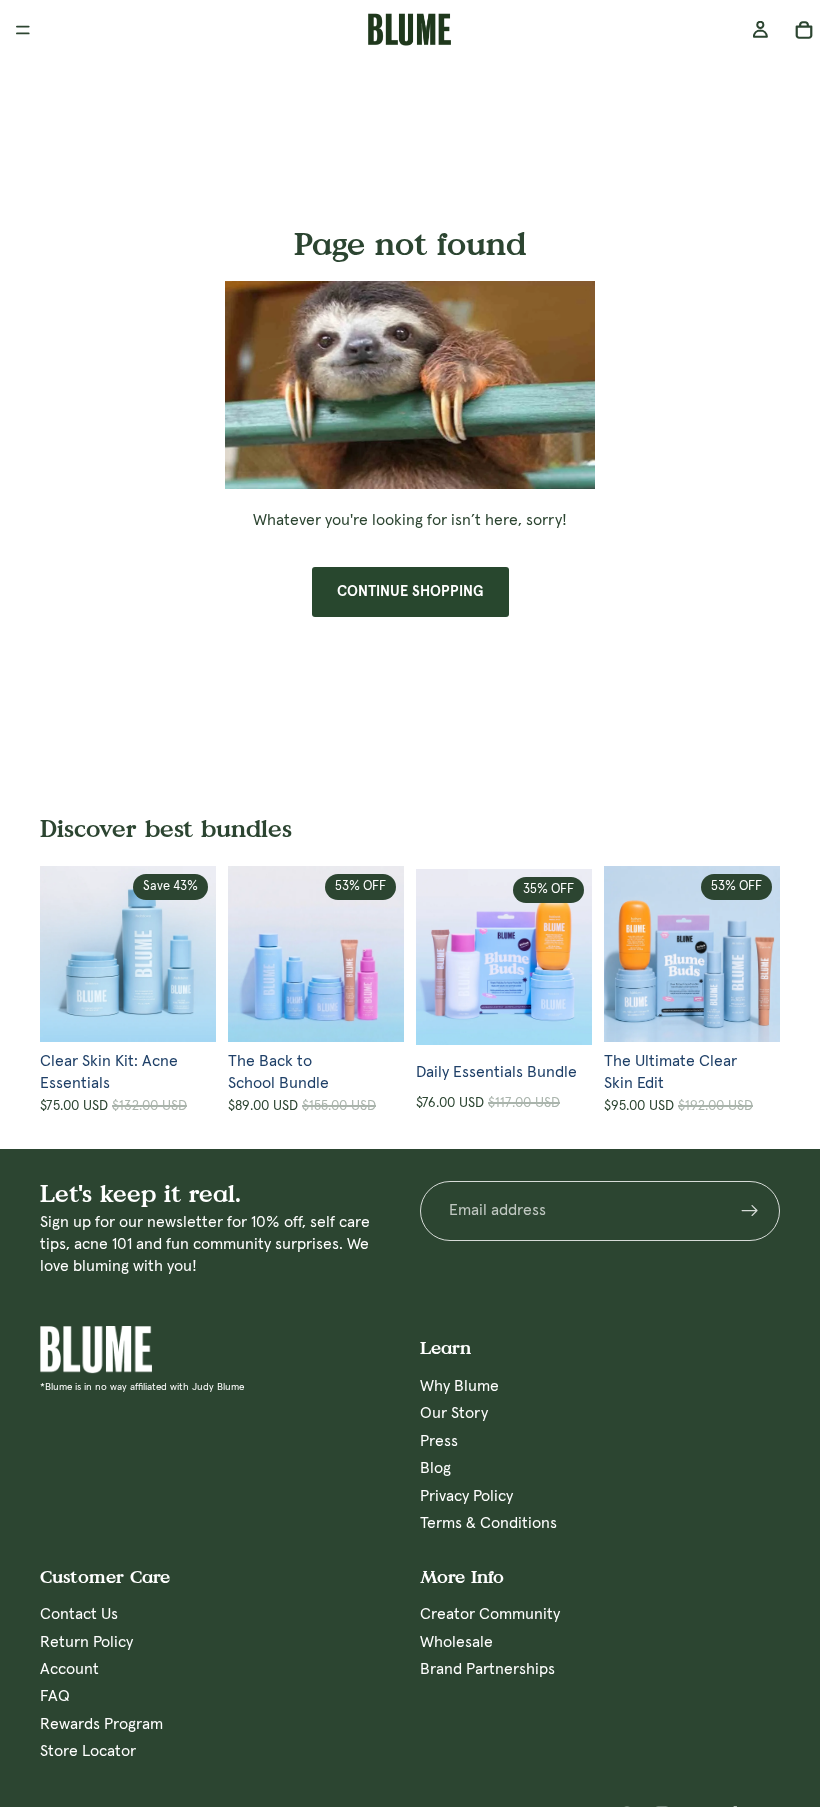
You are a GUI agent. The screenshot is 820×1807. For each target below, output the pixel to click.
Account (69, 1669)
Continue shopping (410, 592)
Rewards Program (101, 1724)
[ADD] (201, 1011)
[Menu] (23, 30)
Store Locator (88, 1752)
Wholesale (456, 1642)
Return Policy (86, 1642)
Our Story (454, 1414)
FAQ (55, 1697)
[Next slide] (194, 954)
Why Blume (459, 1386)
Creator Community (490, 1615)
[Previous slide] (62, 954)
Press (439, 1441)
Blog (435, 1469)
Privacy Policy (466, 1496)
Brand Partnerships (487, 1669)
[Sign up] (750, 1210)
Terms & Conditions (488, 1523)
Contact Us (79, 1615)
